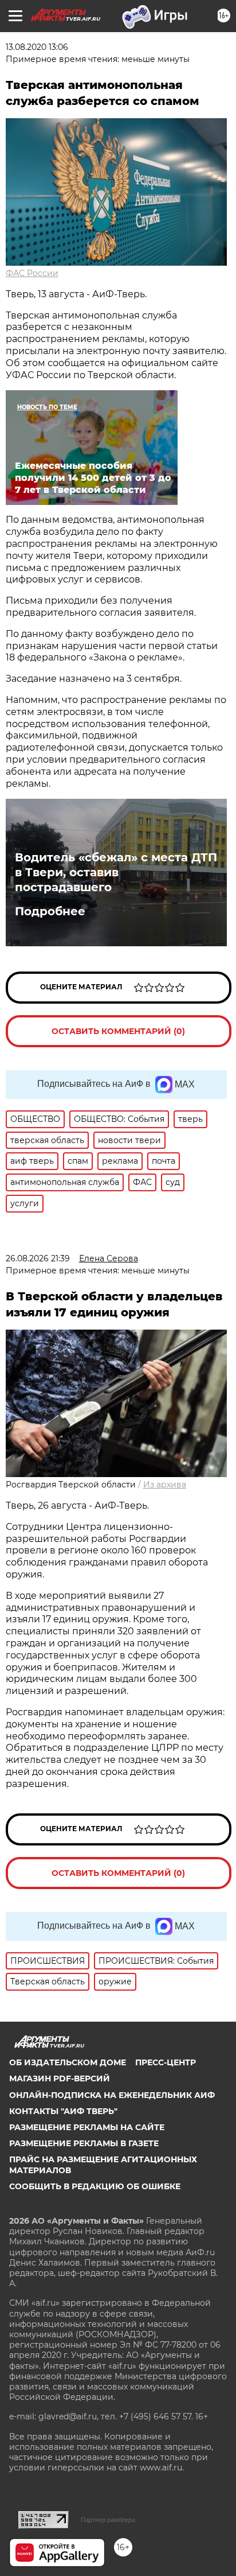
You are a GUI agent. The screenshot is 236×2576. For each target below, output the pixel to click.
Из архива (165, 1485)
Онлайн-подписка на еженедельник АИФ (112, 2095)
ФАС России (32, 273)
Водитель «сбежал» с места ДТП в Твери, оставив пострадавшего (116, 872)
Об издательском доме (68, 2062)
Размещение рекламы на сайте (87, 2127)
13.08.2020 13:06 (37, 47)
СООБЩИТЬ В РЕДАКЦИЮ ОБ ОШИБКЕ (95, 2186)
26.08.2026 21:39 (38, 1258)
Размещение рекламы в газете (84, 2143)
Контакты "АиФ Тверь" (63, 2111)
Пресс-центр (166, 2062)
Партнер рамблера (108, 2520)
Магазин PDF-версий (60, 2078)
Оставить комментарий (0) (118, 1031)
